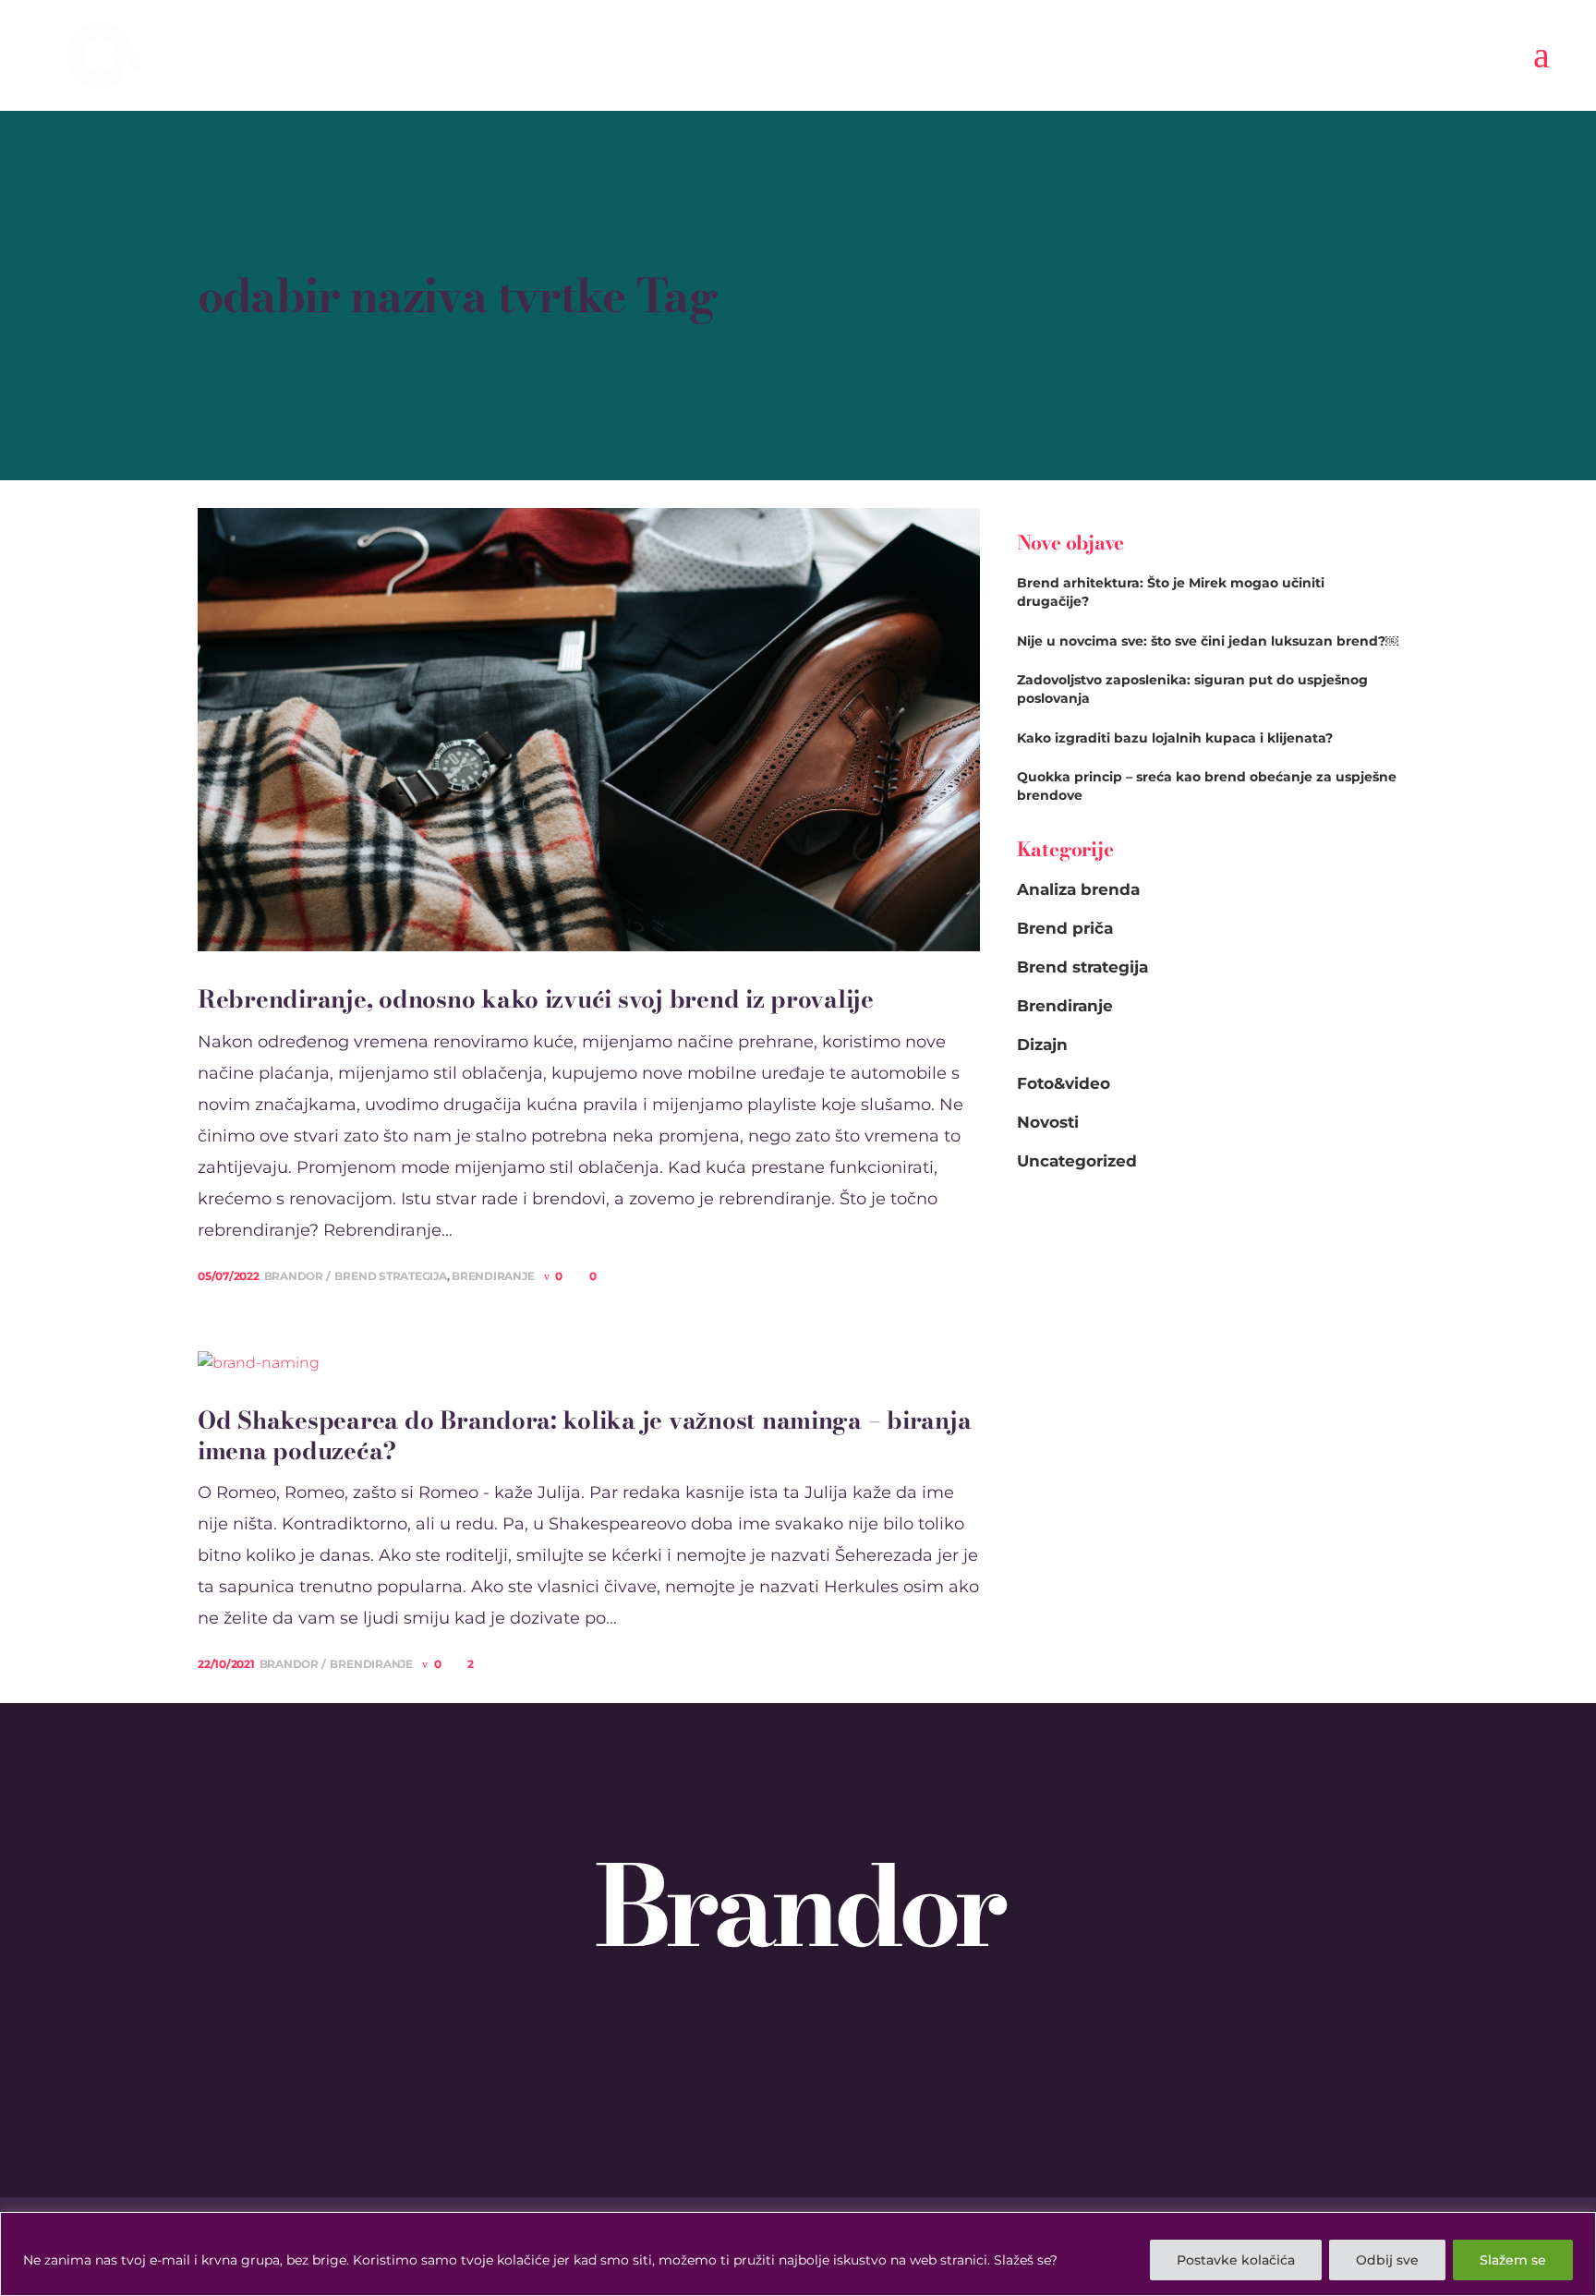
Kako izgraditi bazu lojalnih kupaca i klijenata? (1175, 738)
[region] (798, 2254)
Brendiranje (493, 1276)
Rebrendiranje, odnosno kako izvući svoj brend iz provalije (536, 1000)
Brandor (295, 1276)
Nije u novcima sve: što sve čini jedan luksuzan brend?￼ (1208, 641)
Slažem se (1513, 2260)
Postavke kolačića (1236, 2260)
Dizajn (1042, 1045)
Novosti (1048, 1122)
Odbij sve (1387, 2260)
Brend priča (1065, 928)
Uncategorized (1077, 1161)
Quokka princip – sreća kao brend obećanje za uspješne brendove (1207, 786)
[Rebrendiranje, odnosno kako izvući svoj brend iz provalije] (589, 728)
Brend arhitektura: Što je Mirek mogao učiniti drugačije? (1171, 592)
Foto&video (1064, 1083)
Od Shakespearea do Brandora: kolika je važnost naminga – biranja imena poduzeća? (584, 1436)
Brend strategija (390, 1276)
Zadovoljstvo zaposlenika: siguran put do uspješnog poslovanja (1192, 689)
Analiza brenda (1078, 889)
